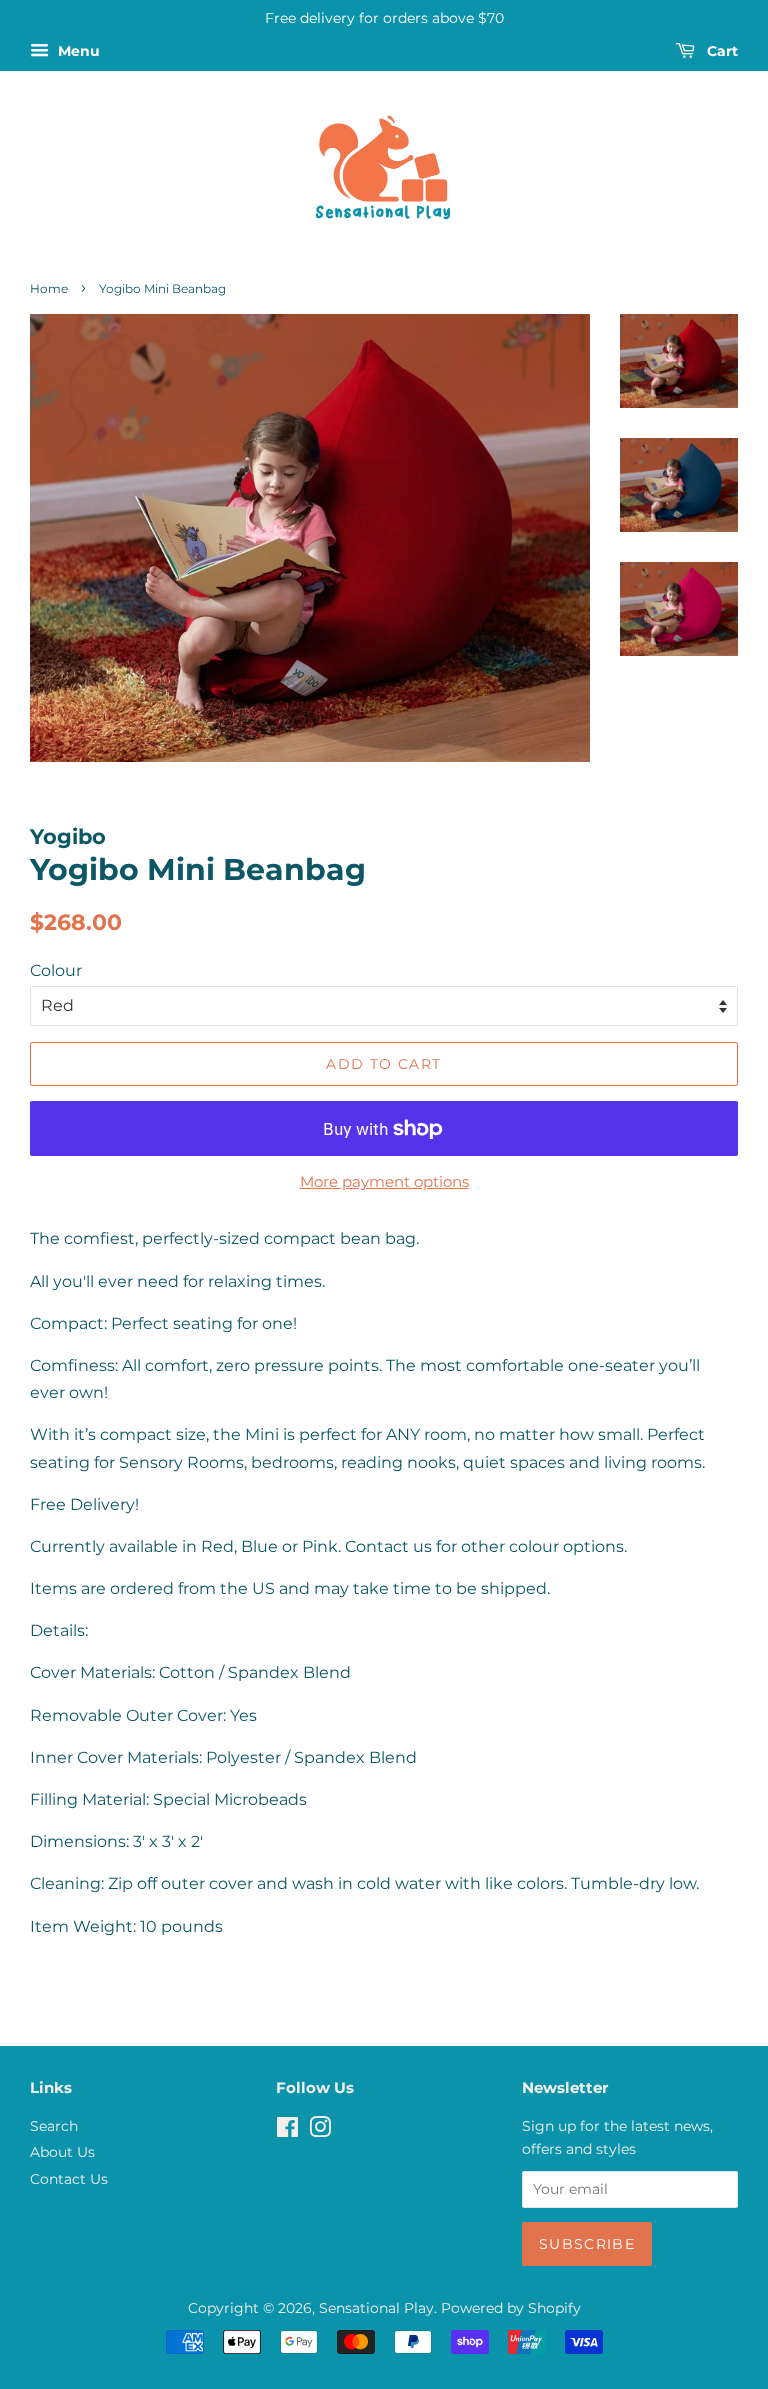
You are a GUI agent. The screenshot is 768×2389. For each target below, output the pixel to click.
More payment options (384, 1181)
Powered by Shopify (511, 2308)
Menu (77, 51)
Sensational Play (376, 2308)
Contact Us (69, 2179)
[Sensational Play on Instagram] (320, 2131)
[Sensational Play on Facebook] (287, 2131)
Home (49, 288)
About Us (62, 2152)
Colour (56, 970)
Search (54, 2126)
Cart (720, 51)
